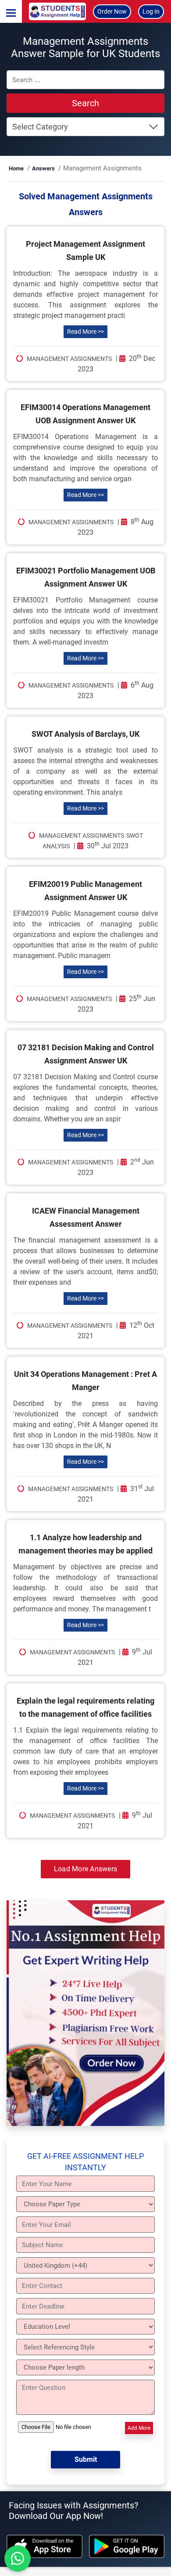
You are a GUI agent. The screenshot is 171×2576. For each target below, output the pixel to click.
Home (16, 168)
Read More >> (85, 331)
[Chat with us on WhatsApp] (18, 2558)
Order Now (112, 11)
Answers (43, 168)
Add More (139, 2428)
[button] (11, 11)
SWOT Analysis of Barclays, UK (85, 734)
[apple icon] (45, 2546)
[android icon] (127, 2546)
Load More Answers (85, 1869)
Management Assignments (69, 359)
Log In (151, 11)
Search (85, 103)
